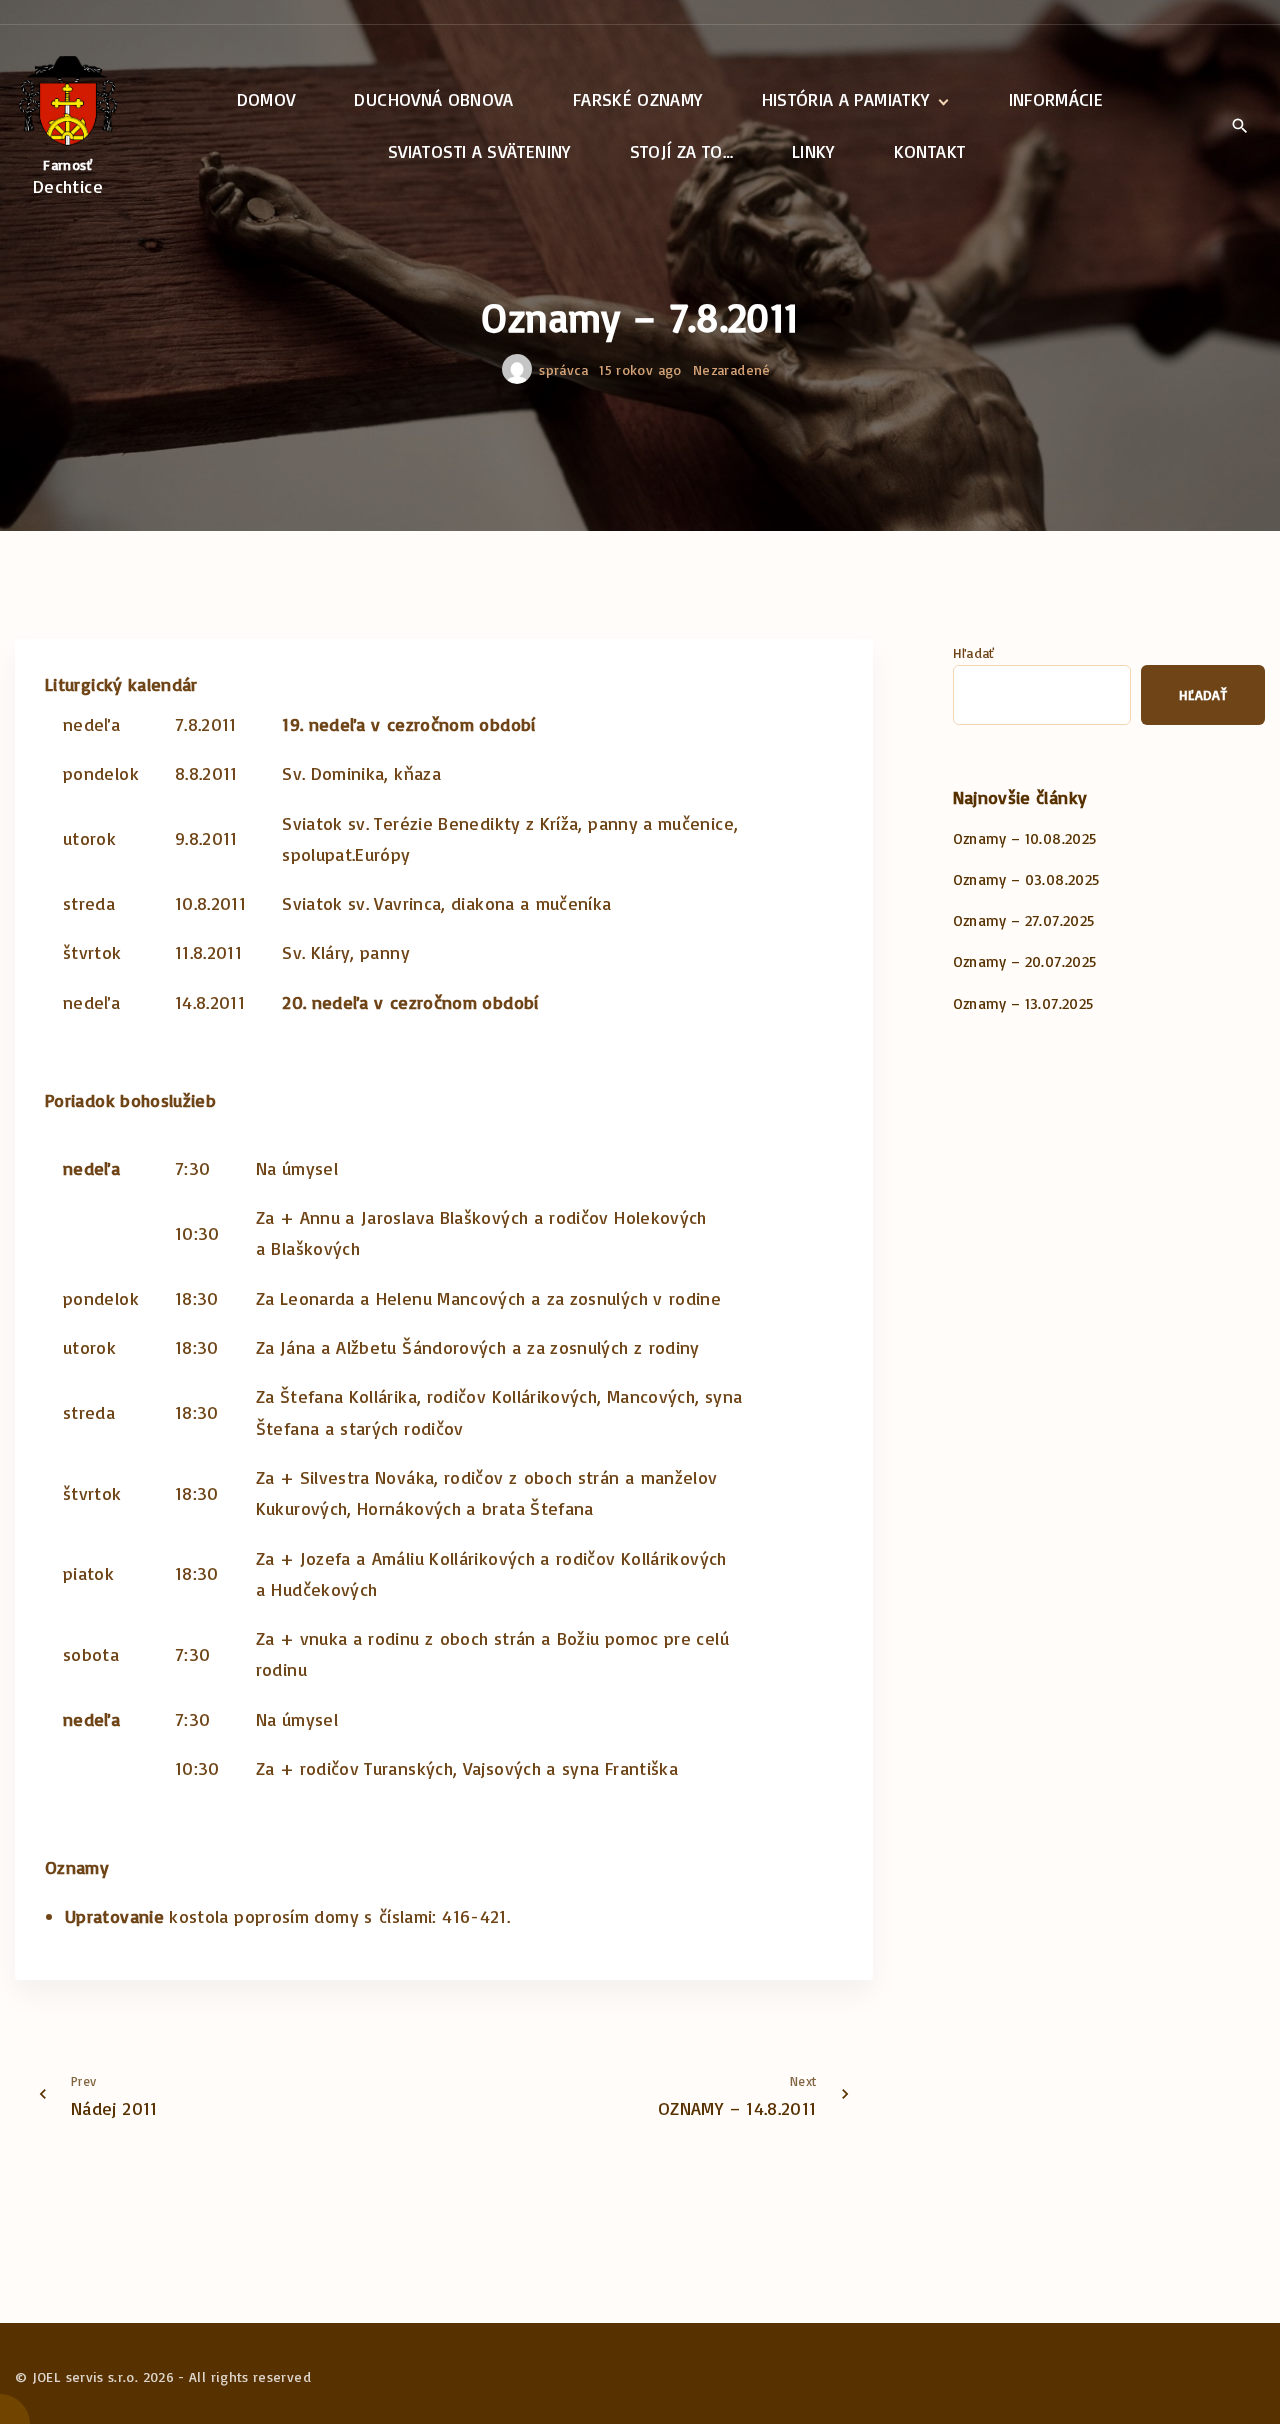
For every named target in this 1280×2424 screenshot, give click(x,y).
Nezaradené (732, 369)
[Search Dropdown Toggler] (1239, 127)
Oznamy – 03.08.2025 (1026, 879)
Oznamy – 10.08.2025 (1025, 838)
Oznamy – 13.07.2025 (1023, 1003)
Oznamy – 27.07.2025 (1024, 920)
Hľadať (974, 652)
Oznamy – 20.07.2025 (1025, 961)
